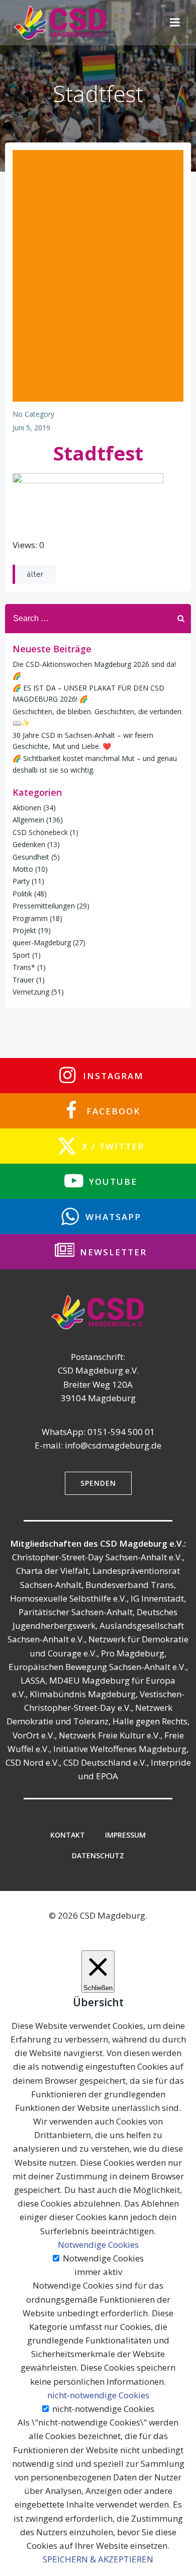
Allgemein (28, 820)
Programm (30, 918)
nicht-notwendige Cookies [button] (98, 2395)
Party (21, 881)
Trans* (24, 967)
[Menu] (175, 23)
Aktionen (27, 808)
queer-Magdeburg (42, 942)
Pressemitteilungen (44, 906)
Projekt (24, 930)
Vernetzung (31, 992)
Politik (22, 894)
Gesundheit (31, 857)
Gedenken (29, 844)
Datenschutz (98, 1855)
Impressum (125, 1835)
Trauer (23, 980)
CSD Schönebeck (40, 832)
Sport (21, 955)
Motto (23, 869)
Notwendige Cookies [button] (98, 2245)
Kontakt (68, 1835)
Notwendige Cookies (103, 2258)
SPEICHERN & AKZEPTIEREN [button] (98, 2559)
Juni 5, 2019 (31, 428)
